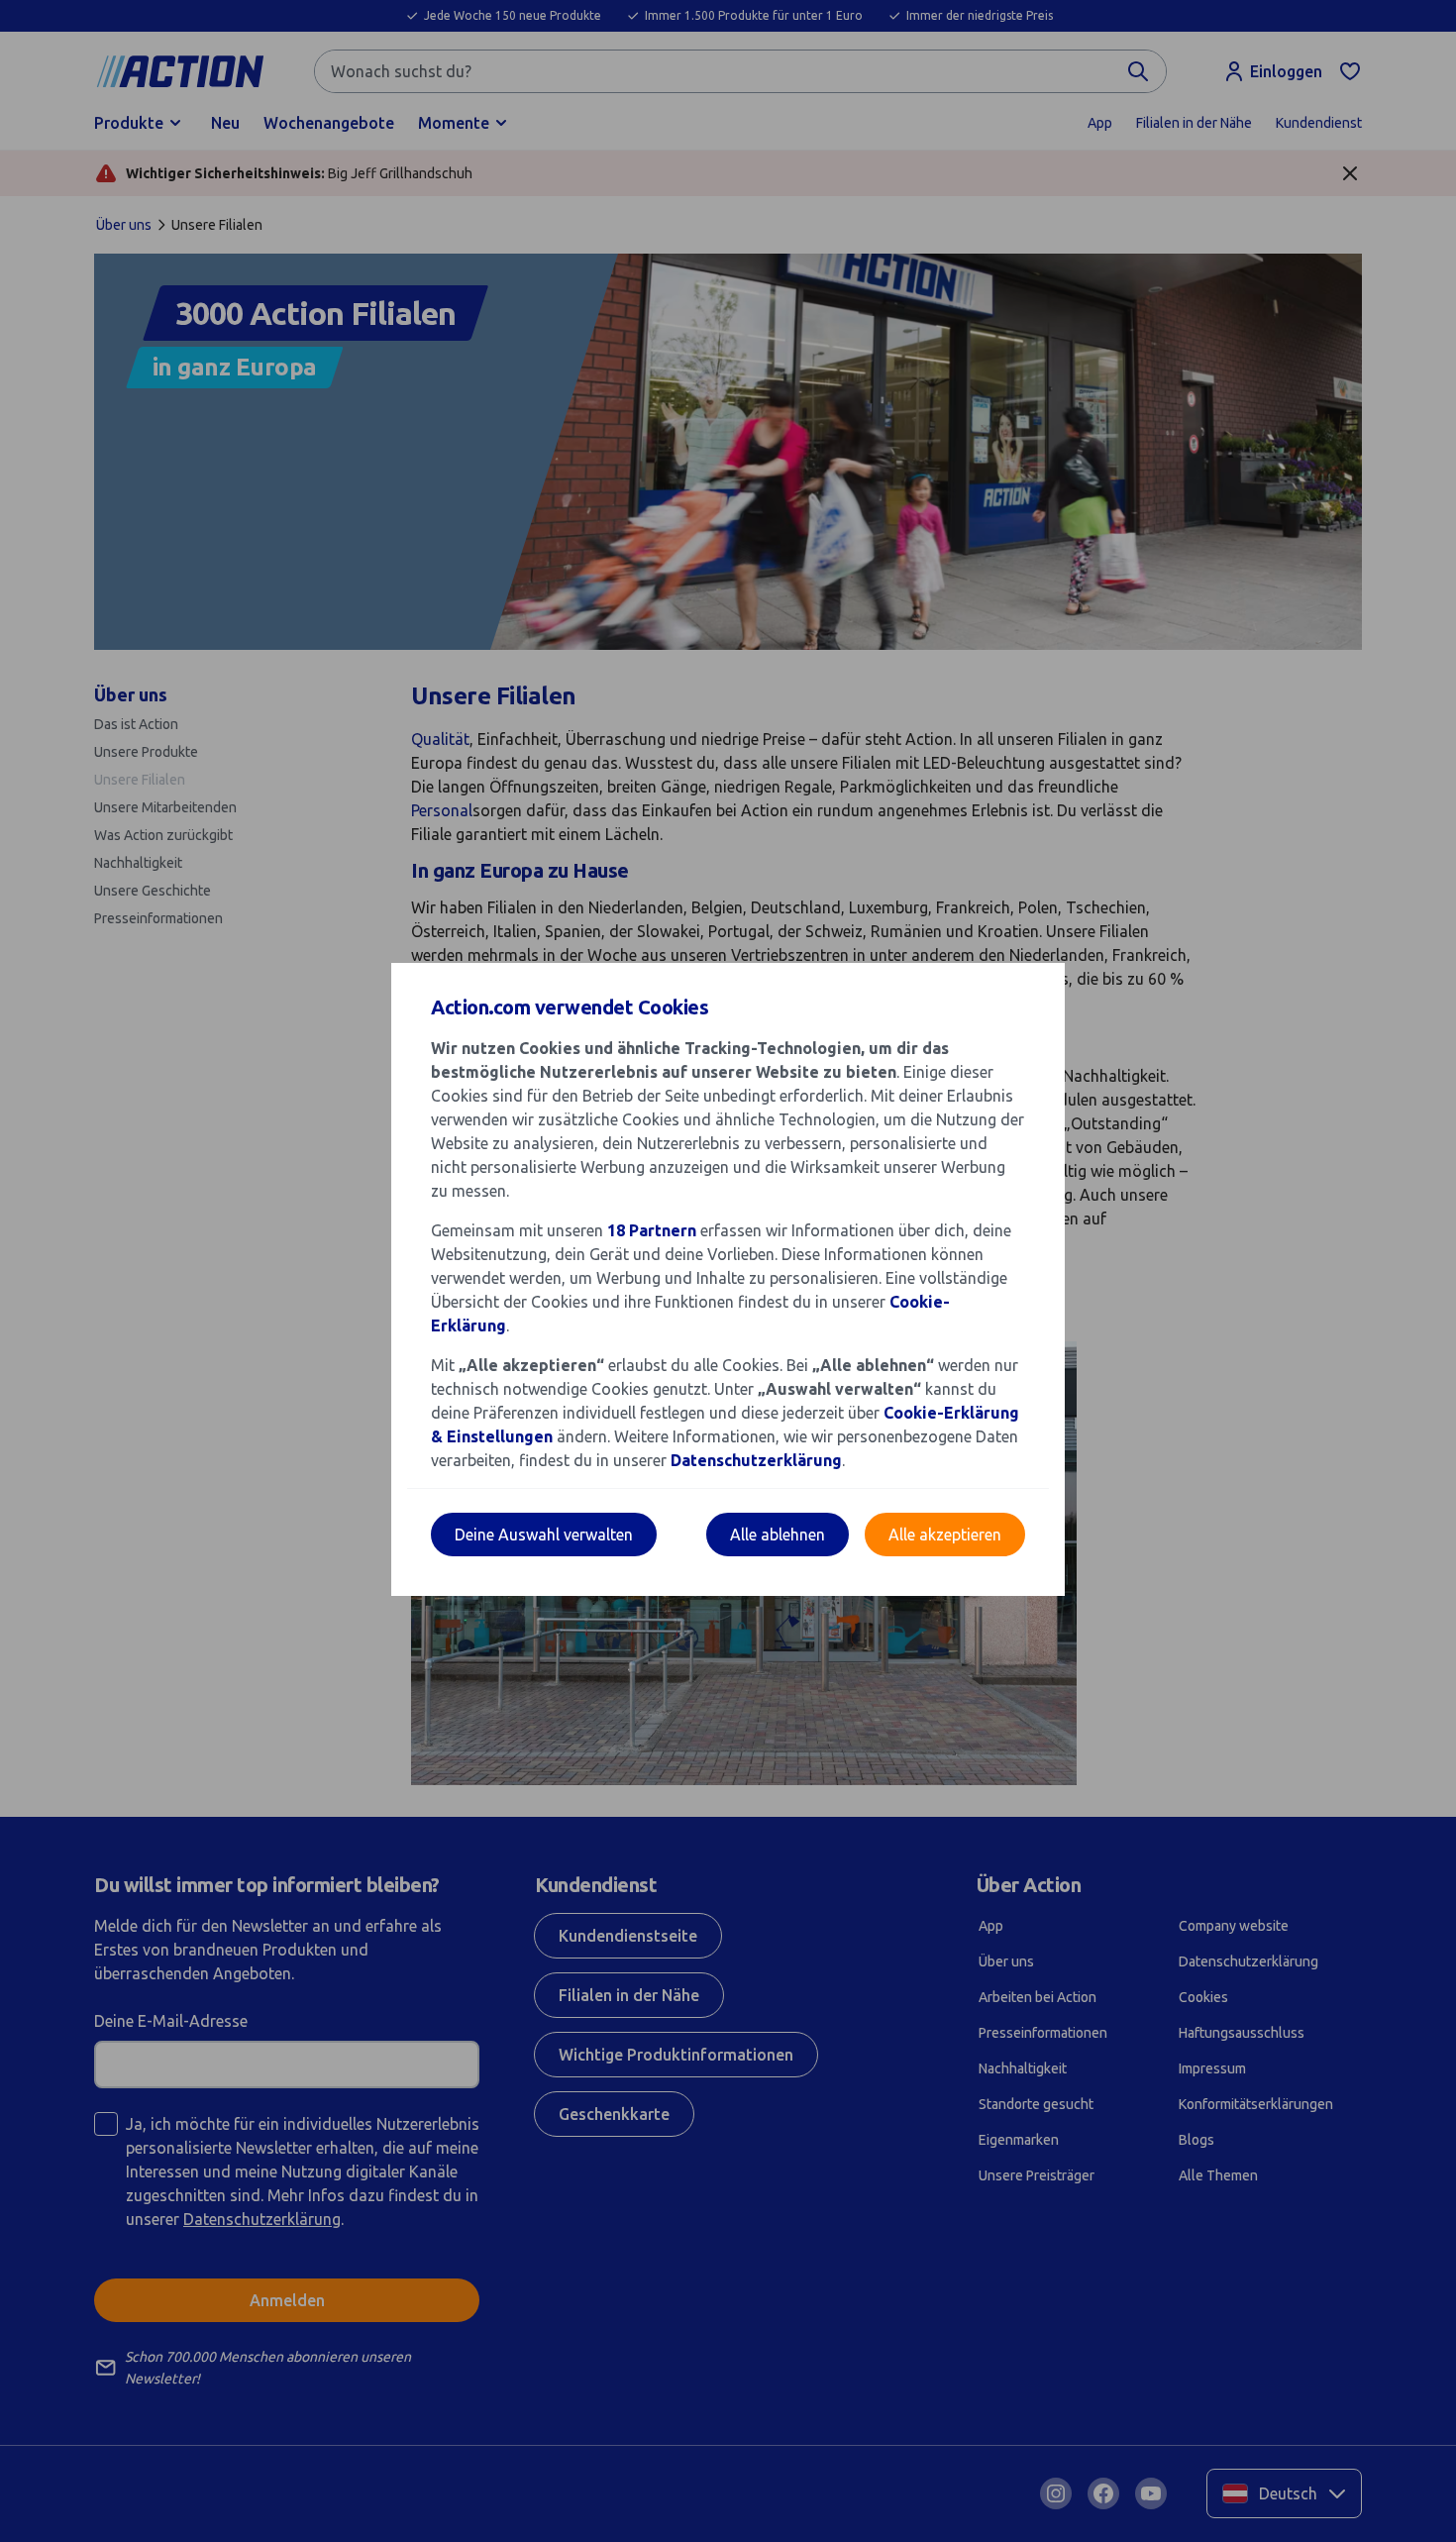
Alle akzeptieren (945, 1535)
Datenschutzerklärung (756, 1460)
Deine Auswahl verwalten (544, 1535)
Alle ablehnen (778, 1535)
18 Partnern (652, 1230)
